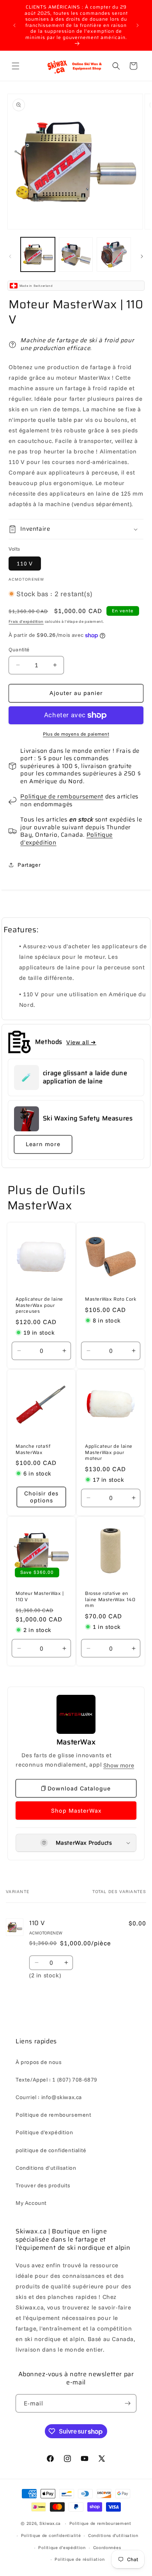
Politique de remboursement (62, 796)
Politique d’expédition (62, 2548)
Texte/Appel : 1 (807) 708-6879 (57, 2080)
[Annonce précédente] (14, 25)
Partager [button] (29, 865)
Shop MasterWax (76, 1811)
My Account (31, 2203)
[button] (16, 66)
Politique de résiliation (80, 2559)
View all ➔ (81, 1042)
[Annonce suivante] (138, 25)
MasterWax (76, 1742)
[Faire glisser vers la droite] (142, 256)
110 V (25, 564)
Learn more (43, 1144)
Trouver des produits (43, 2185)
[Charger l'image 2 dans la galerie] (76, 254)
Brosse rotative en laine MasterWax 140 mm (110, 1599)
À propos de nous (39, 2062)
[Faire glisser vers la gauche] (10, 256)
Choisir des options (41, 1497)
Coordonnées (107, 2548)
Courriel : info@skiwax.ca (49, 2097)
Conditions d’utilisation (113, 2535)
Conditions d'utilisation (46, 2168)
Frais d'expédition (26, 621)
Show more (119, 1765)
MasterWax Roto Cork (110, 1299)
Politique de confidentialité (51, 2535)
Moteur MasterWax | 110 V (40, 1596)
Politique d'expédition (44, 2132)
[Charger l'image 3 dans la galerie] (114, 254)
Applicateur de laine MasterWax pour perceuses (39, 1305)
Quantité (19, 649)
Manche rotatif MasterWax (33, 1449)
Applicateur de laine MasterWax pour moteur (109, 1452)
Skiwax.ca (50, 2523)
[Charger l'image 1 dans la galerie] (38, 254)
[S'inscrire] (127, 2403)
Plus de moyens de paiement (76, 734)
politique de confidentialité (51, 2150)
